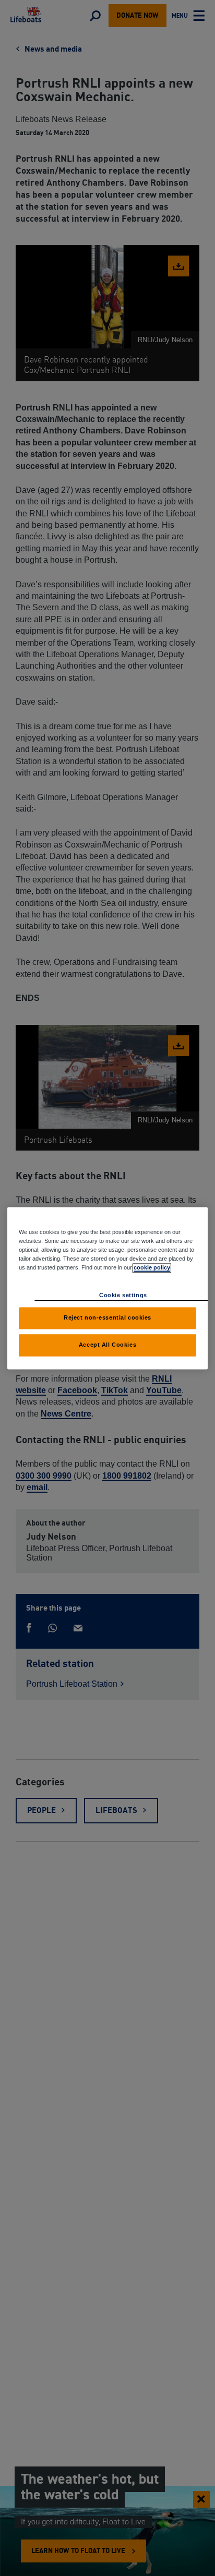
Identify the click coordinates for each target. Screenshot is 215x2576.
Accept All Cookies (107, 1345)
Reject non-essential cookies (107, 1317)
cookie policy (152, 1267)
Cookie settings (123, 1295)
